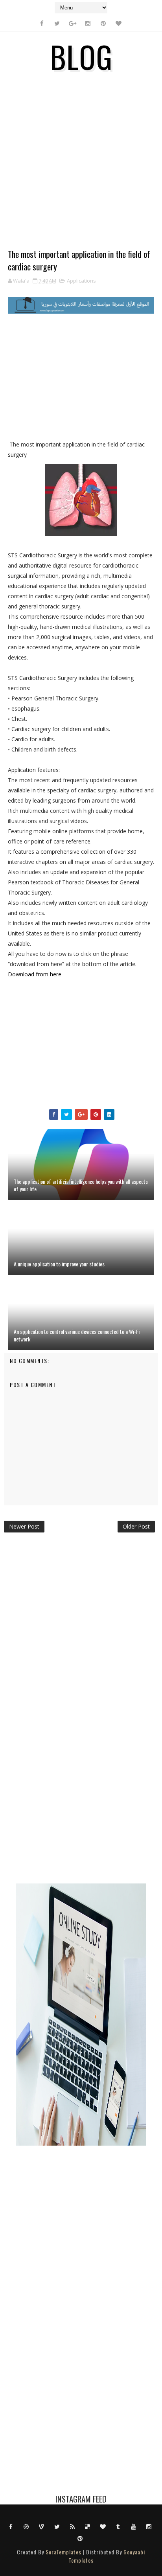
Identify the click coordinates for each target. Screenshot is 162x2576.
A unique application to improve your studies (59, 1264)
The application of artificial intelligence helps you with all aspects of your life (81, 1185)
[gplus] (72, 23)
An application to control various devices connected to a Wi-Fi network (77, 1335)
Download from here (35, 974)
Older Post (136, 1526)
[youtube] (134, 2526)
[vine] (42, 2526)
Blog (81, 56)
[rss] (72, 2526)
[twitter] (57, 23)
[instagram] (88, 23)
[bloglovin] (118, 23)
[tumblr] (118, 2526)
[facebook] (42, 23)
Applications (81, 281)
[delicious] (88, 2526)
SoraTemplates (64, 2552)
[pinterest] (103, 23)
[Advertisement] (81, 167)
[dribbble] (26, 2526)
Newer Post (24, 1526)
